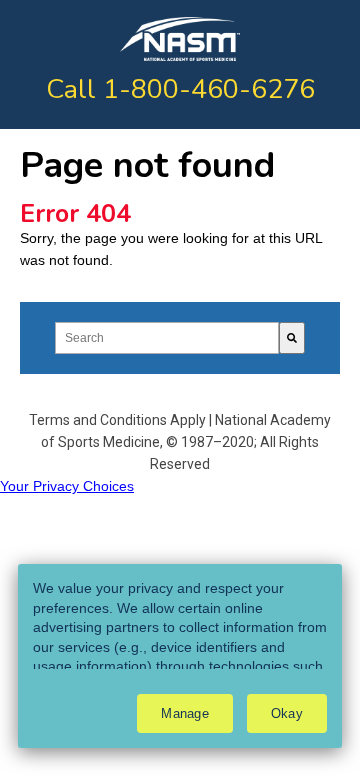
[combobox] (167, 338)
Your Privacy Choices (67, 486)
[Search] (292, 338)
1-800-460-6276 (209, 89)
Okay (287, 713)
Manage (185, 713)
